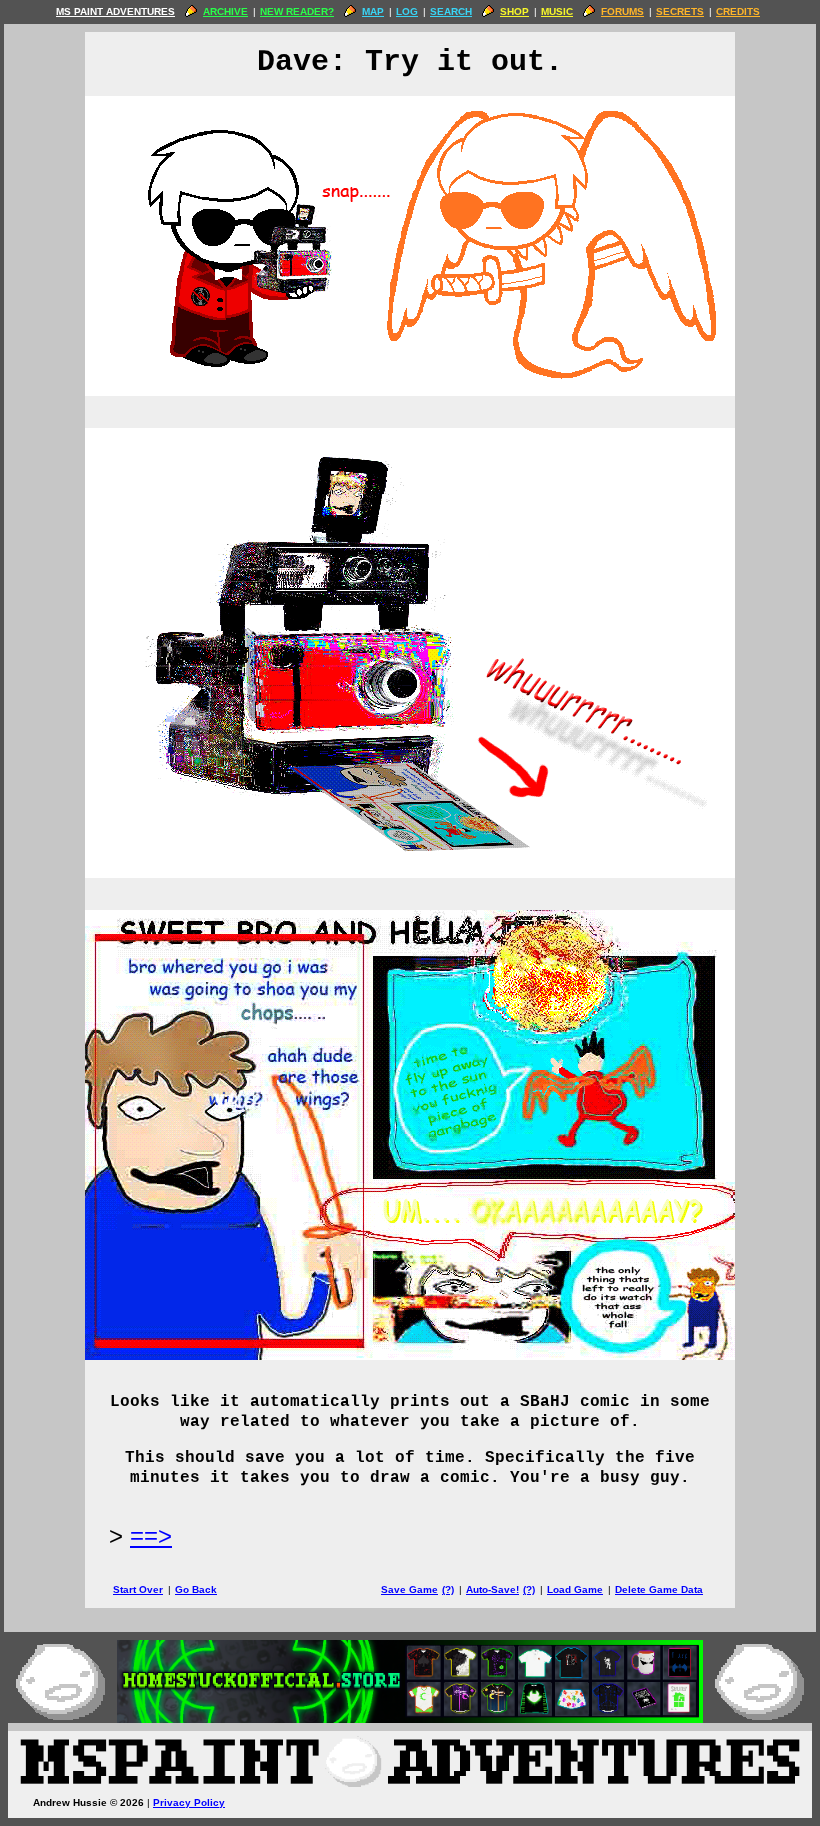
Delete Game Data (659, 1589)
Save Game (409, 1589)
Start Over (138, 1589)
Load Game (575, 1589)
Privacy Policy (189, 1802)
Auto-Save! (492, 1589)
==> (151, 1535)
